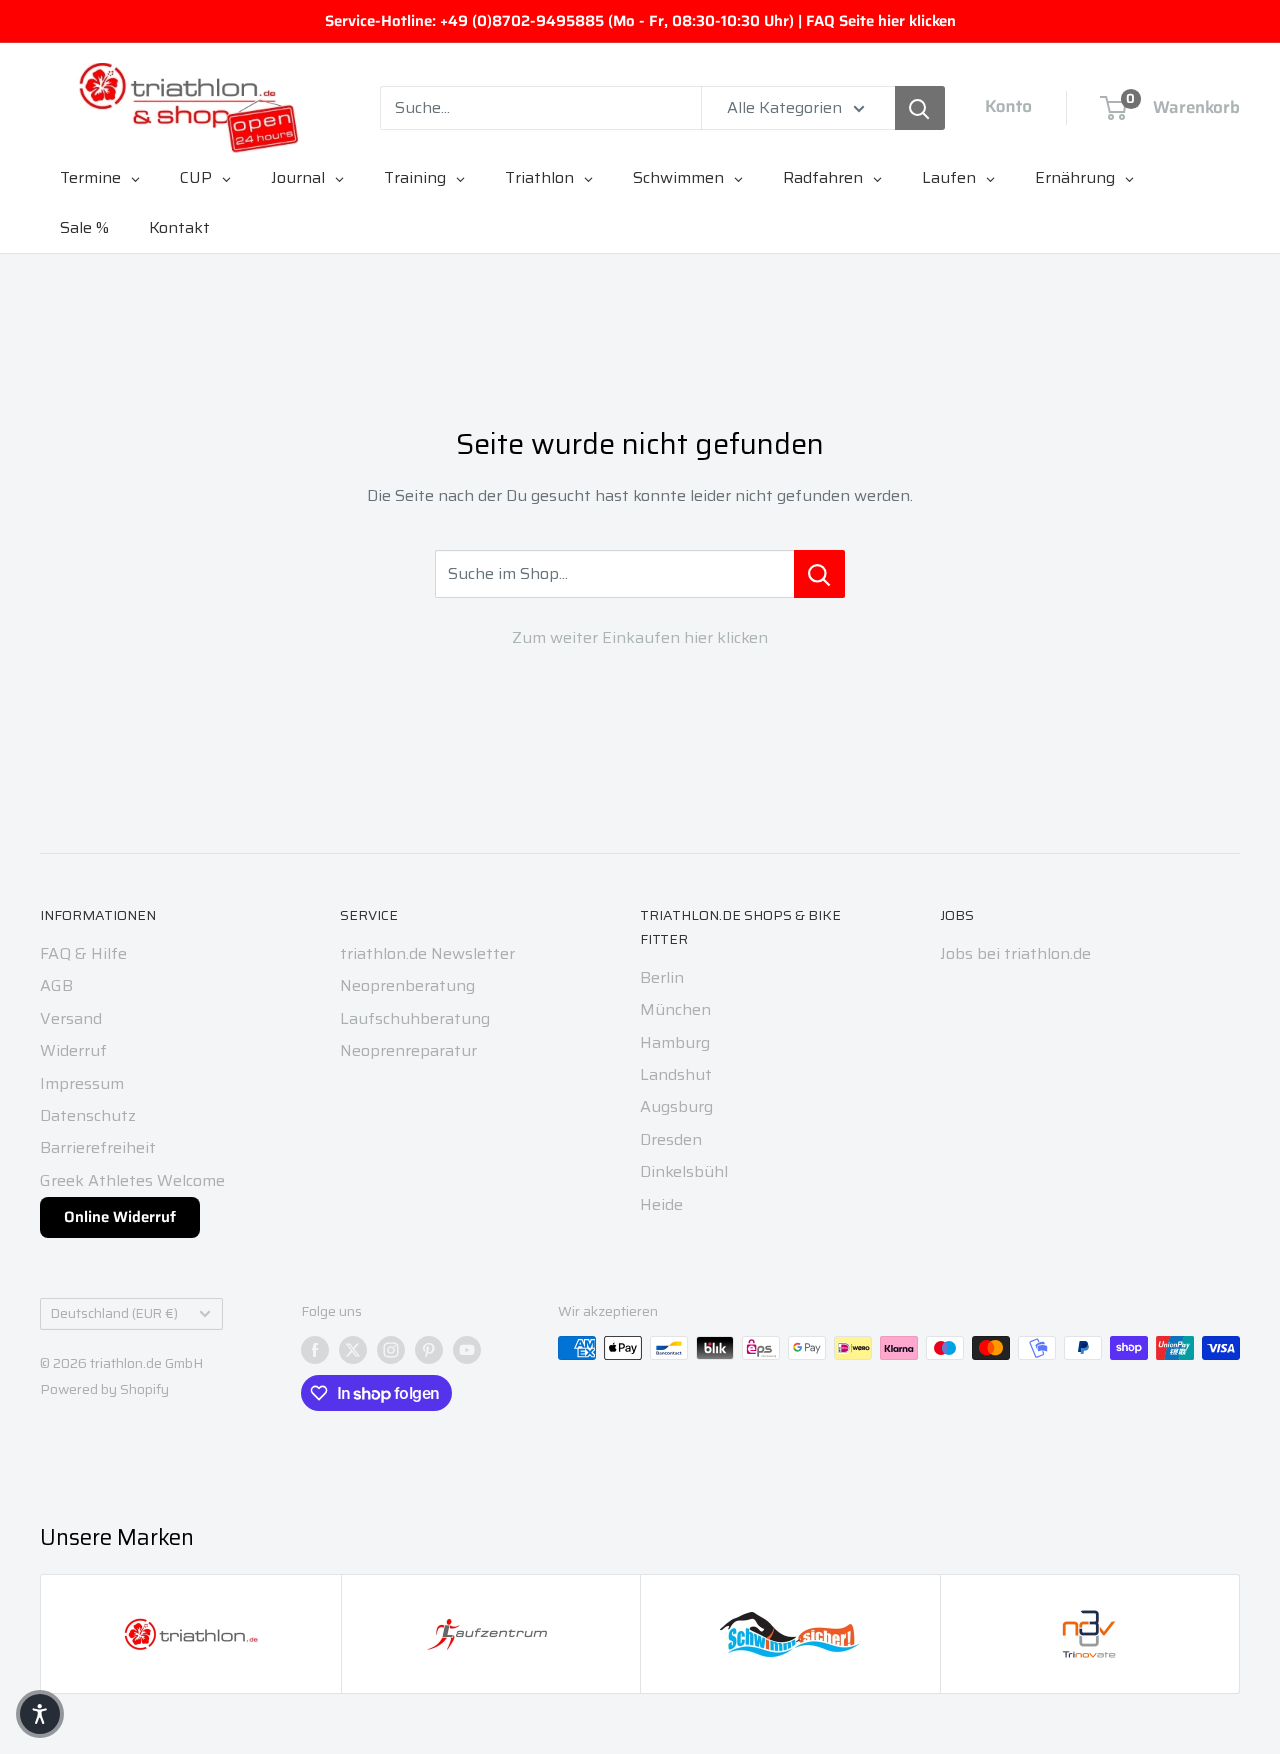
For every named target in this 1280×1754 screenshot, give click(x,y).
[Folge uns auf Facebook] (315, 1350)
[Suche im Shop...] (819, 574)
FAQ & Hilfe (83, 953)
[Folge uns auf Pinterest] (429, 1350)
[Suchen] (920, 108)
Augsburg (676, 1106)
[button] (40, 1714)
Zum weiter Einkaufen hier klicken (640, 637)
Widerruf (73, 1050)
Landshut (676, 1074)
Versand (71, 1018)
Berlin (662, 977)
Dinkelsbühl (684, 1171)
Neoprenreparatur (408, 1050)
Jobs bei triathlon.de (1015, 953)
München (675, 1009)
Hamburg (675, 1042)
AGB (56, 985)
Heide (661, 1204)
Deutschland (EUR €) (114, 1313)
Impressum (82, 1083)
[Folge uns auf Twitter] (353, 1350)
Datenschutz (88, 1115)
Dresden (671, 1139)
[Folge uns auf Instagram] (391, 1350)
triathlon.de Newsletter (427, 953)
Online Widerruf (120, 1217)
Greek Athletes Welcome (132, 1180)
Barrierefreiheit (98, 1147)
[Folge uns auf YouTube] (467, 1350)
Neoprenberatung (407, 985)
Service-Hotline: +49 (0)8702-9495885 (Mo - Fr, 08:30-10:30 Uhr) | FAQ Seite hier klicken (640, 21)
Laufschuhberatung (415, 1018)
